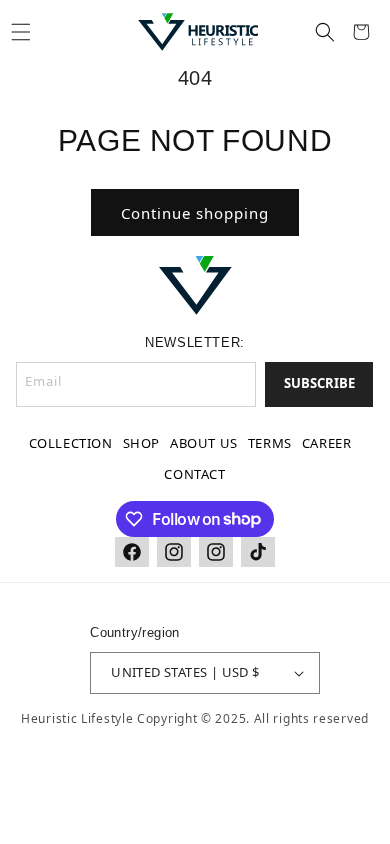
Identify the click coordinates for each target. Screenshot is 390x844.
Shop (141, 443)
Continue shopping (195, 213)
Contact (194, 474)
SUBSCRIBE (319, 383)
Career (327, 443)
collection (71, 443)
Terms (270, 443)
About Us (204, 443)
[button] (21, 32)
